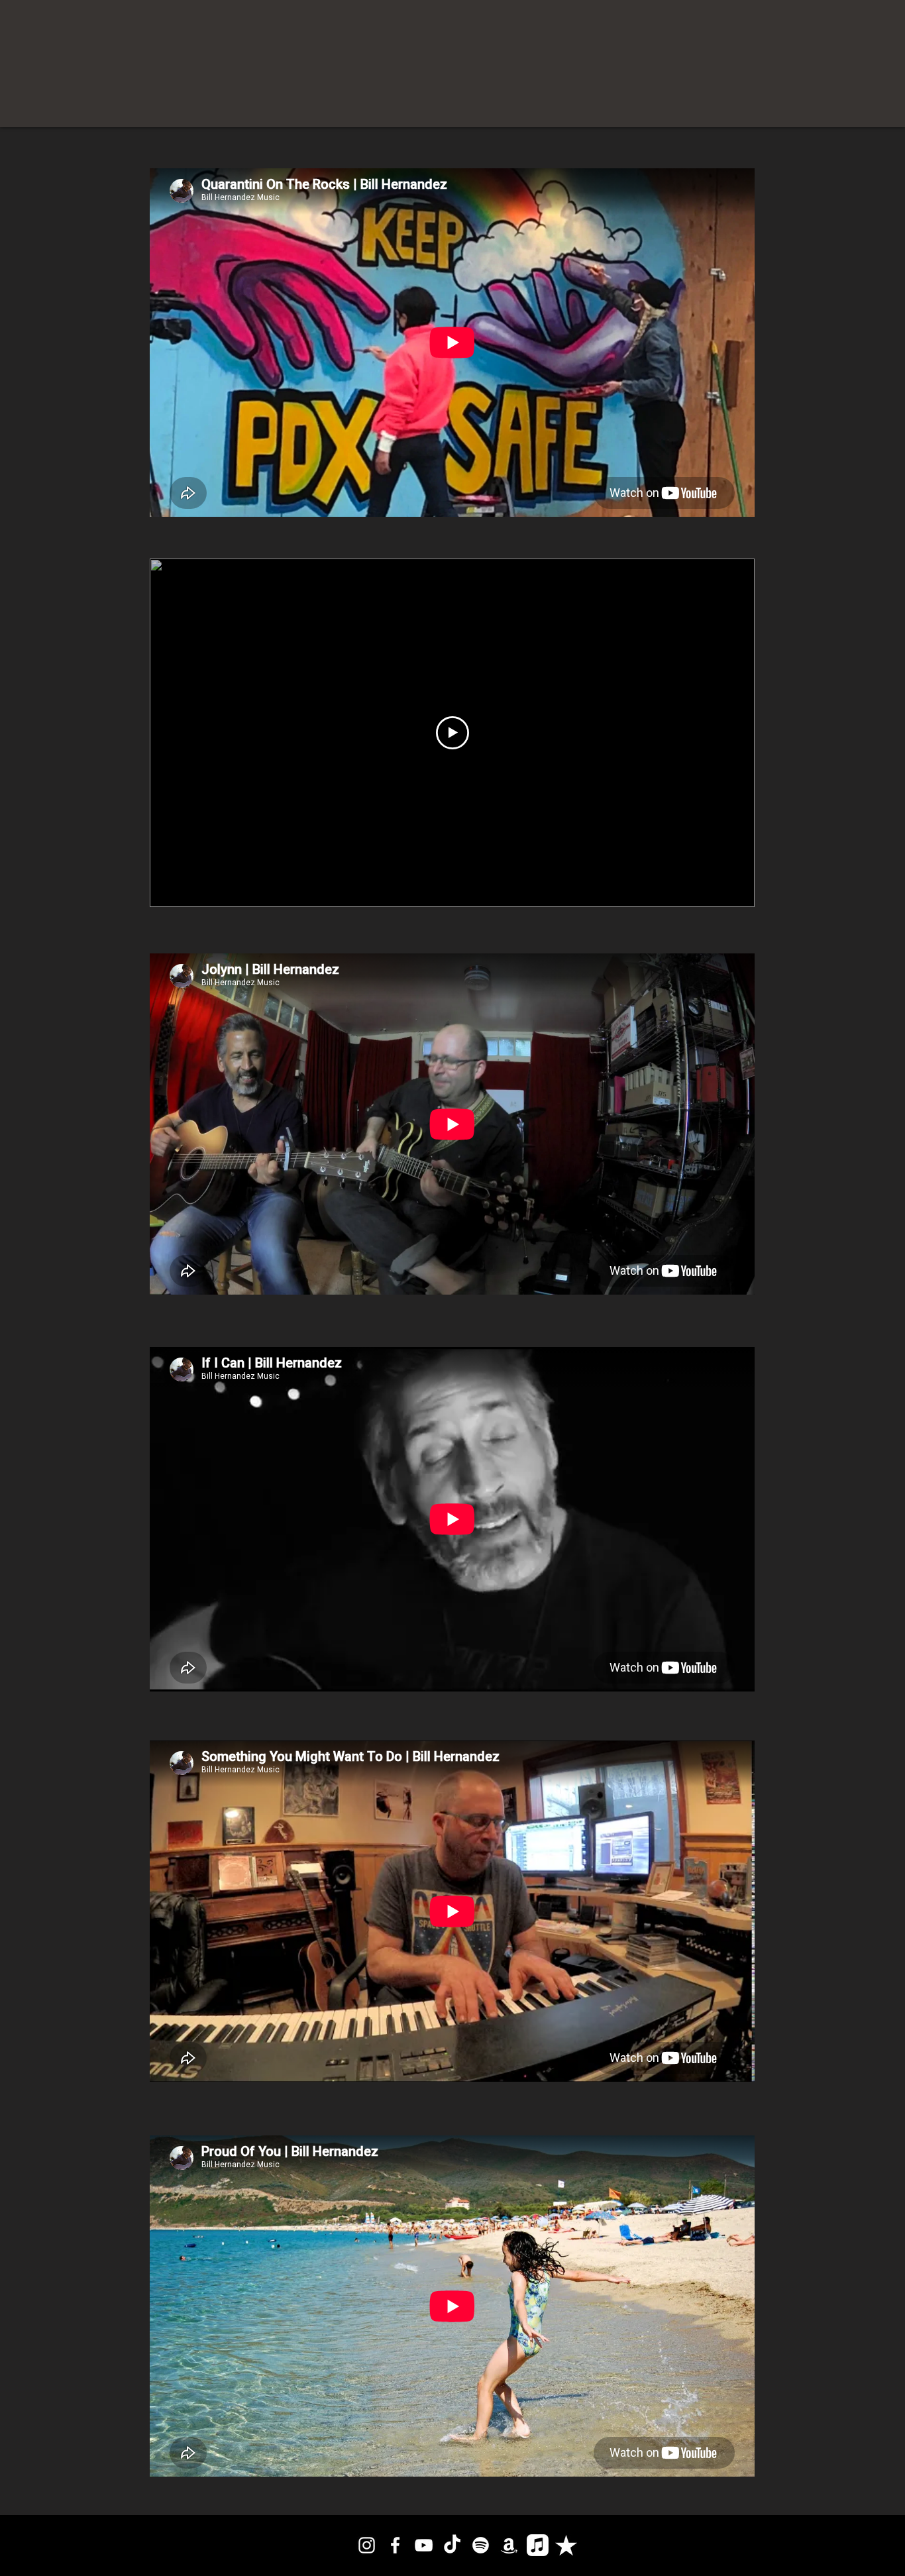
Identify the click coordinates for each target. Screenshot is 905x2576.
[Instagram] (367, 2545)
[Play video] (452, 733)
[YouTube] (424, 2545)
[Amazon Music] (509, 2545)
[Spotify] (481, 2545)
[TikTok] (452, 2545)
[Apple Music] (538, 2545)
